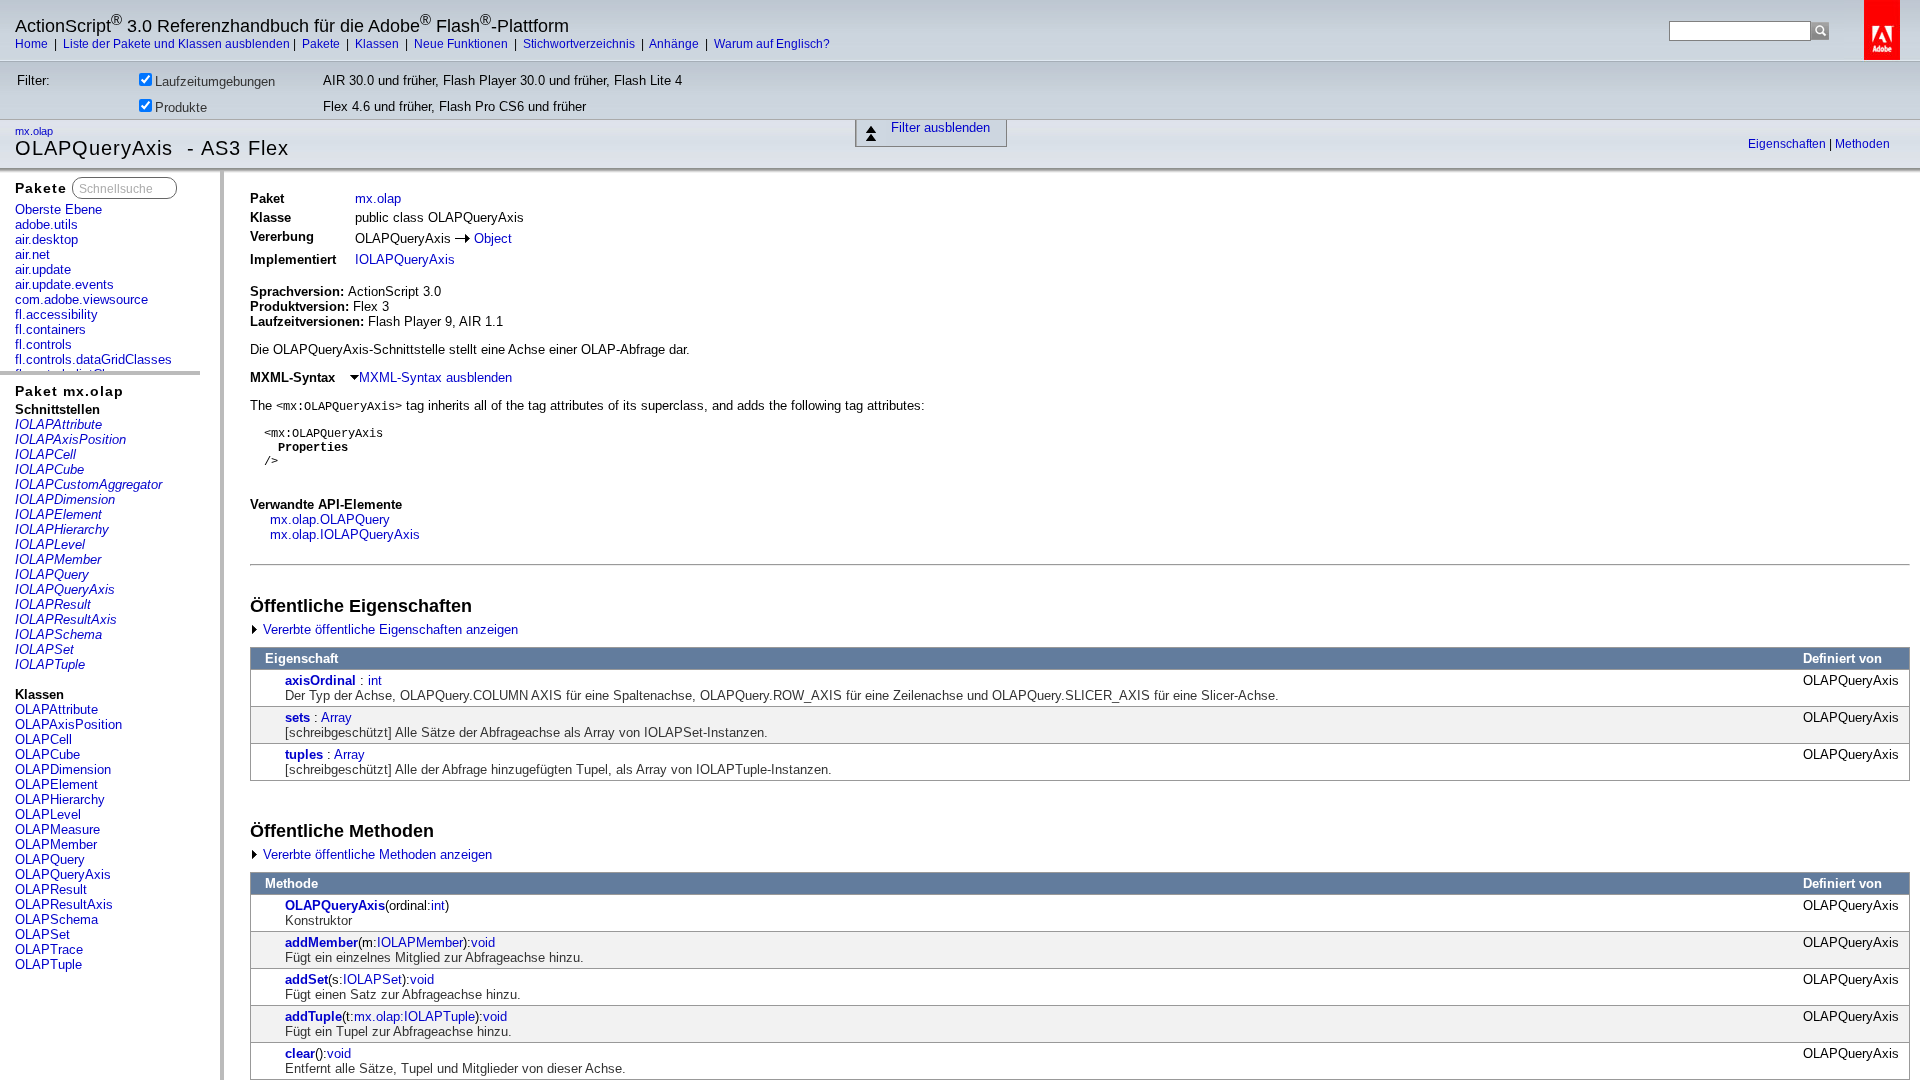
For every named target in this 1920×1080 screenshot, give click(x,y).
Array (336, 717)
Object (493, 238)
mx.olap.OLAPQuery (330, 519)
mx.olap (35, 131)
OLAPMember (56, 844)
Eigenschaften (1788, 144)
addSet (306, 979)
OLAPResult (51, 889)
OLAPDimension (63, 769)
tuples (304, 754)
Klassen (378, 44)
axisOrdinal (320, 680)
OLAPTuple (48, 964)
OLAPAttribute (56, 709)
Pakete (322, 44)
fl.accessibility (56, 314)
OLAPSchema (56, 919)
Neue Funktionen (462, 44)
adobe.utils (46, 224)
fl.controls (43, 344)
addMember (321, 942)
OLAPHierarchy (60, 799)
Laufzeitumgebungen (215, 81)
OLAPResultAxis (64, 904)
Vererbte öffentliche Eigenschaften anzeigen (388, 629)
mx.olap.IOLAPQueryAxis (345, 534)
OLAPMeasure (57, 829)
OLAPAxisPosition (68, 724)
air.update (43, 269)
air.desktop (46, 239)
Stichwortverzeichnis (580, 44)
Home (33, 44)
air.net (32, 254)
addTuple (313, 1016)
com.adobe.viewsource (81, 299)
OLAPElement (56, 784)
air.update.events (64, 284)
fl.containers (50, 329)
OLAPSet (42, 934)
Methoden (1862, 144)
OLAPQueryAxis (63, 874)
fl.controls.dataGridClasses (93, 359)
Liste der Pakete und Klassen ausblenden (176, 44)
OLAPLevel (48, 814)
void (483, 942)
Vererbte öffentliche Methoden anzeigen (375, 854)
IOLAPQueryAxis (405, 259)
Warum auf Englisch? (772, 44)
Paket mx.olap (69, 391)
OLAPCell (43, 739)
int (375, 680)
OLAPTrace (49, 949)
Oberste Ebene (58, 209)
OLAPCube (47, 754)
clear (300, 1053)
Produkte (181, 107)
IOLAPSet (372, 979)
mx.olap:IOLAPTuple (414, 1016)
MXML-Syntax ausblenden (435, 377)
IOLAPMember (420, 942)
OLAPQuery (50, 859)
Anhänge (675, 44)
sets (297, 717)
